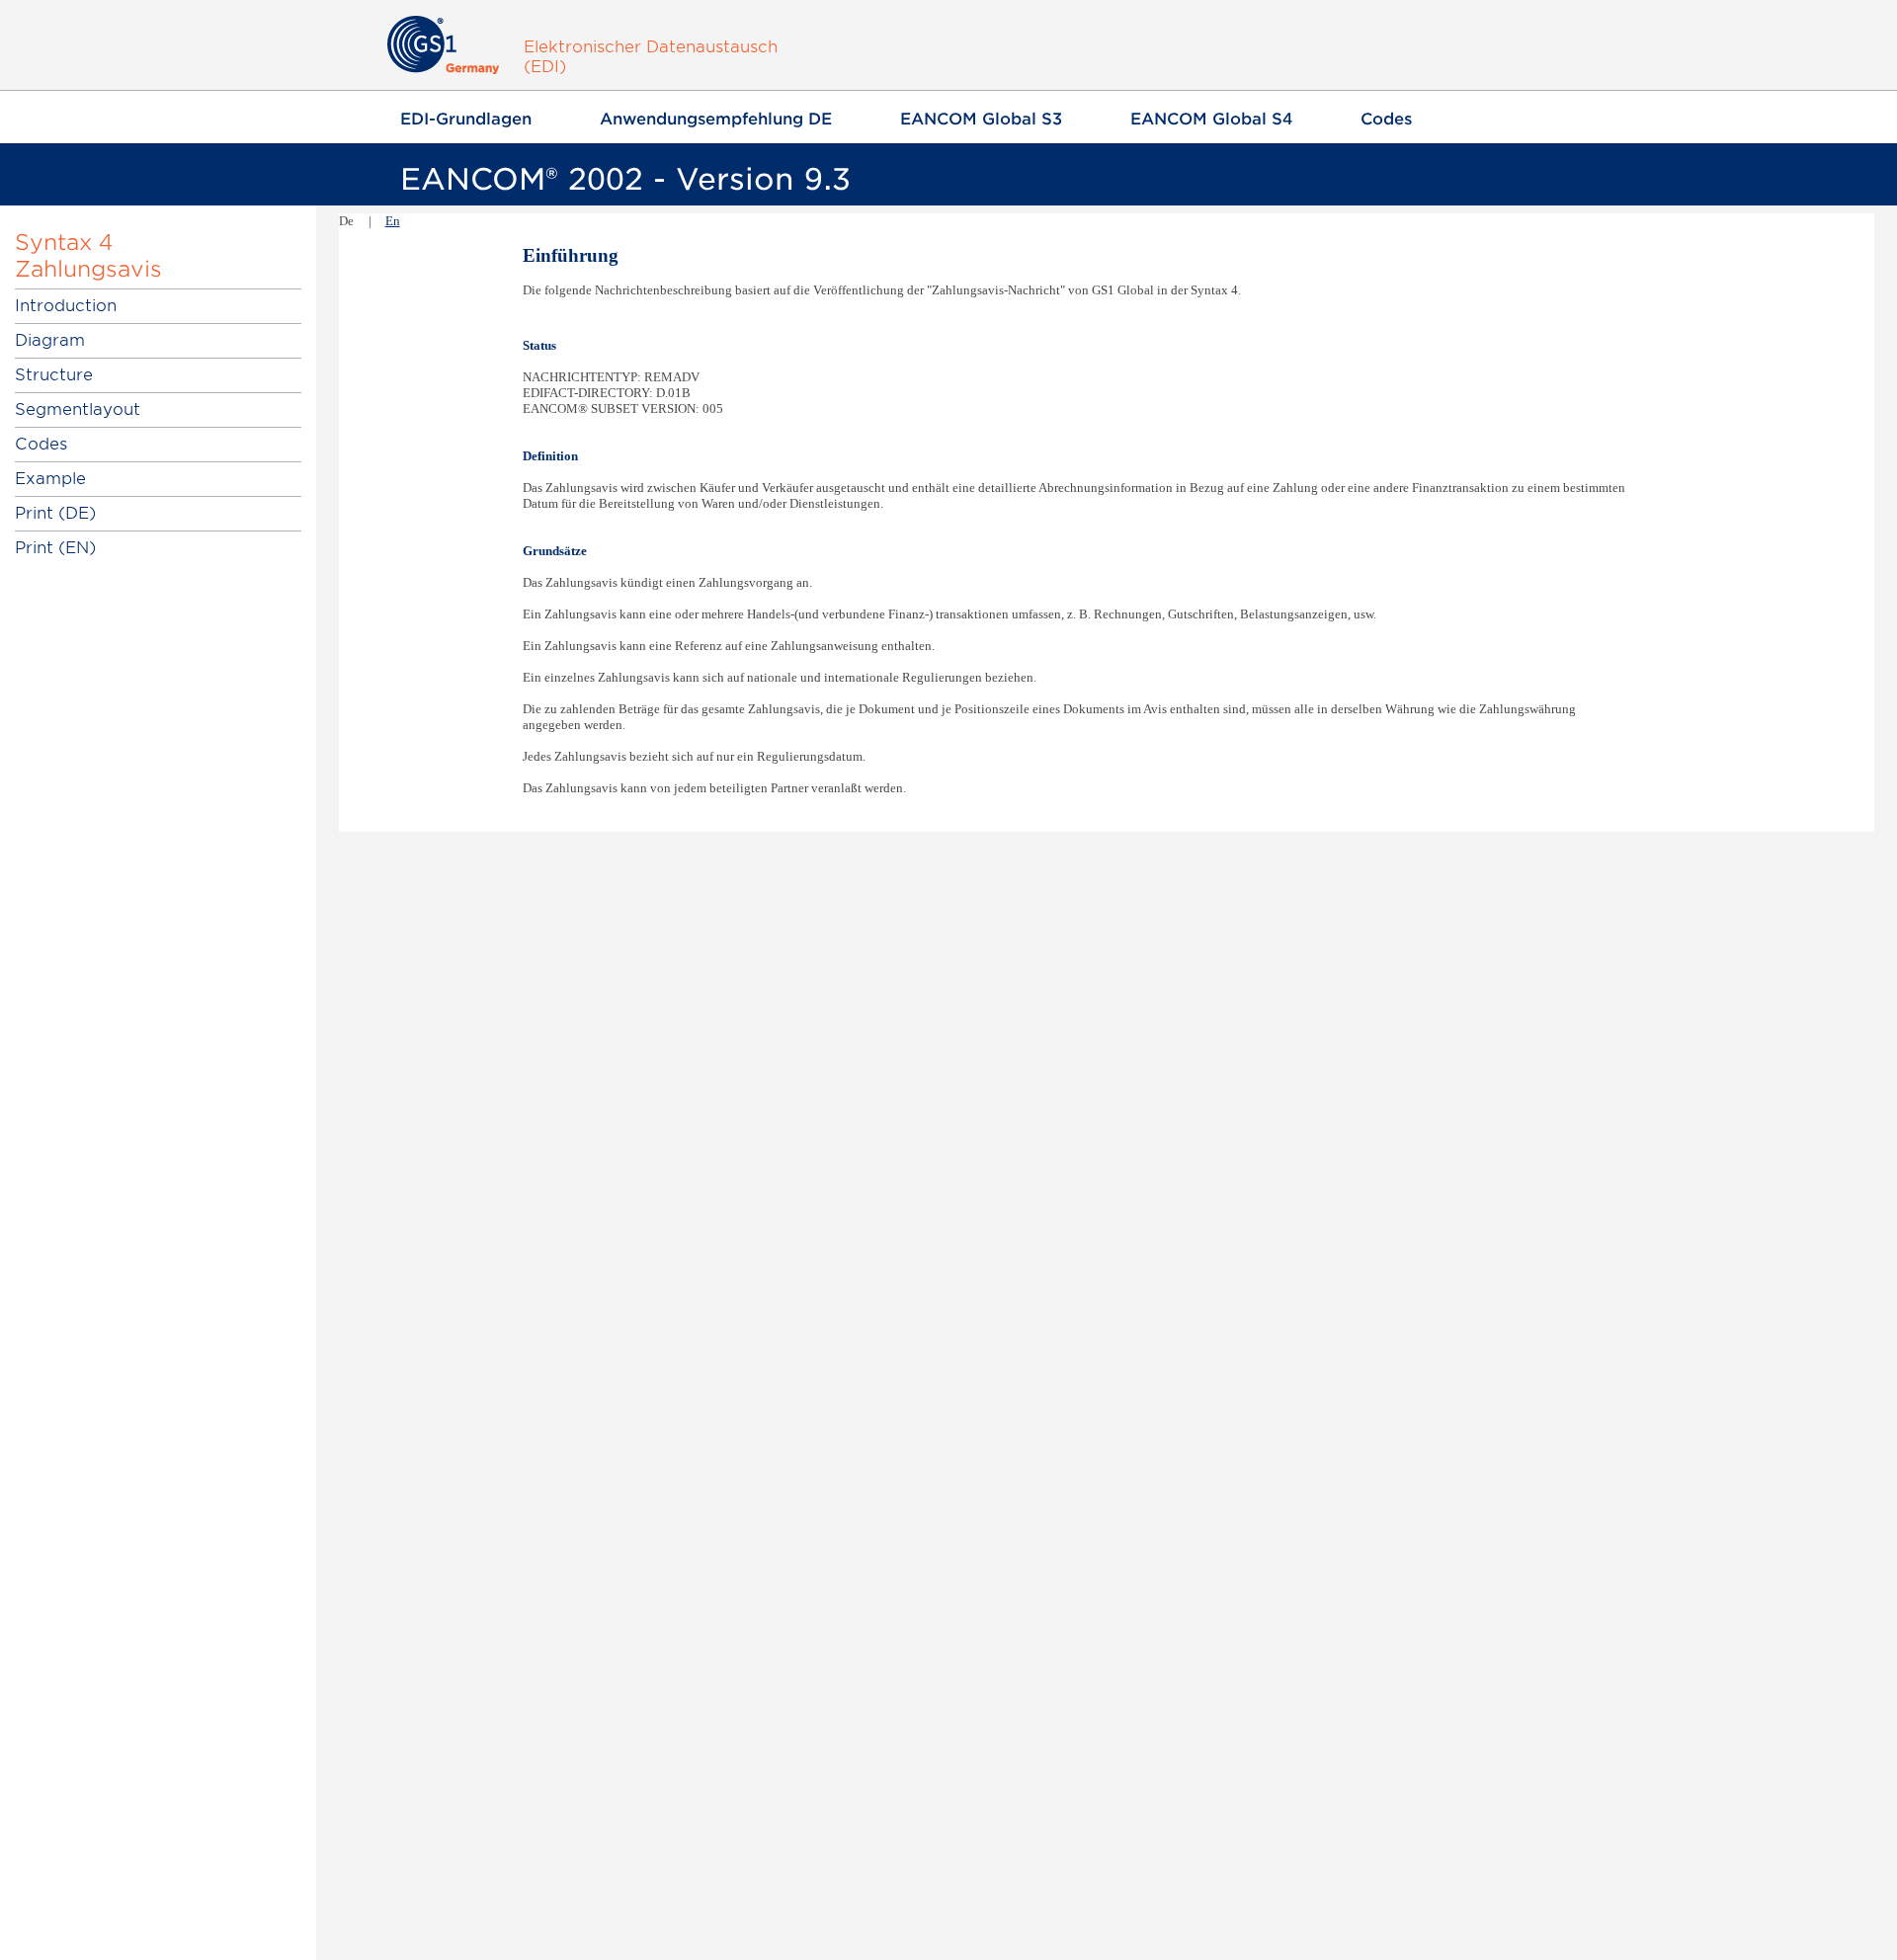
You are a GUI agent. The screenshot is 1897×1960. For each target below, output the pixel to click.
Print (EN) (55, 548)
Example (50, 479)
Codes (1386, 119)
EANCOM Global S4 (1211, 119)
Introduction (66, 306)
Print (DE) (55, 513)
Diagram (50, 340)
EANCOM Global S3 (981, 119)
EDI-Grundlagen (466, 119)
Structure (54, 375)
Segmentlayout (78, 409)
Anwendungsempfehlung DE (716, 119)
